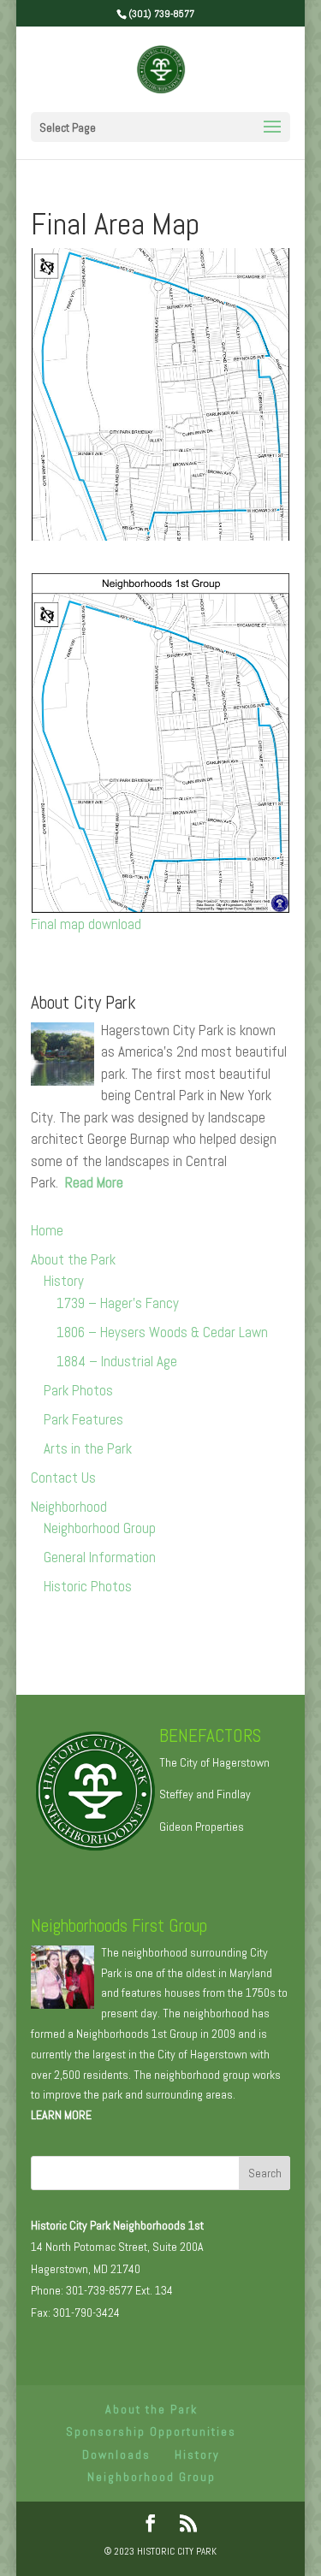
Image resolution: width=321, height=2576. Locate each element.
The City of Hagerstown (214, 1762)
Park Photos (78, 1390)
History (64, 1281)
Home (47, 1230)
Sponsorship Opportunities (151, 2431)
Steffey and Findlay (205, 1794)
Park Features (83, 1419)
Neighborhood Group (100, 1528)
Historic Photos (88, 1586)
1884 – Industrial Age (117, 1361)
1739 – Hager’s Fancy (118, 1303)
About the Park (73, 1259)
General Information (100, 1557)
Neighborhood (69, 1507)
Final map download (86, 924)
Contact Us (63, 1477)
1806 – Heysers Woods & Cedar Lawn (162, 1332)
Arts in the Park (88, 1448)
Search (265, 2173)
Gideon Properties (202, 1827)
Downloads (116, 2455)
